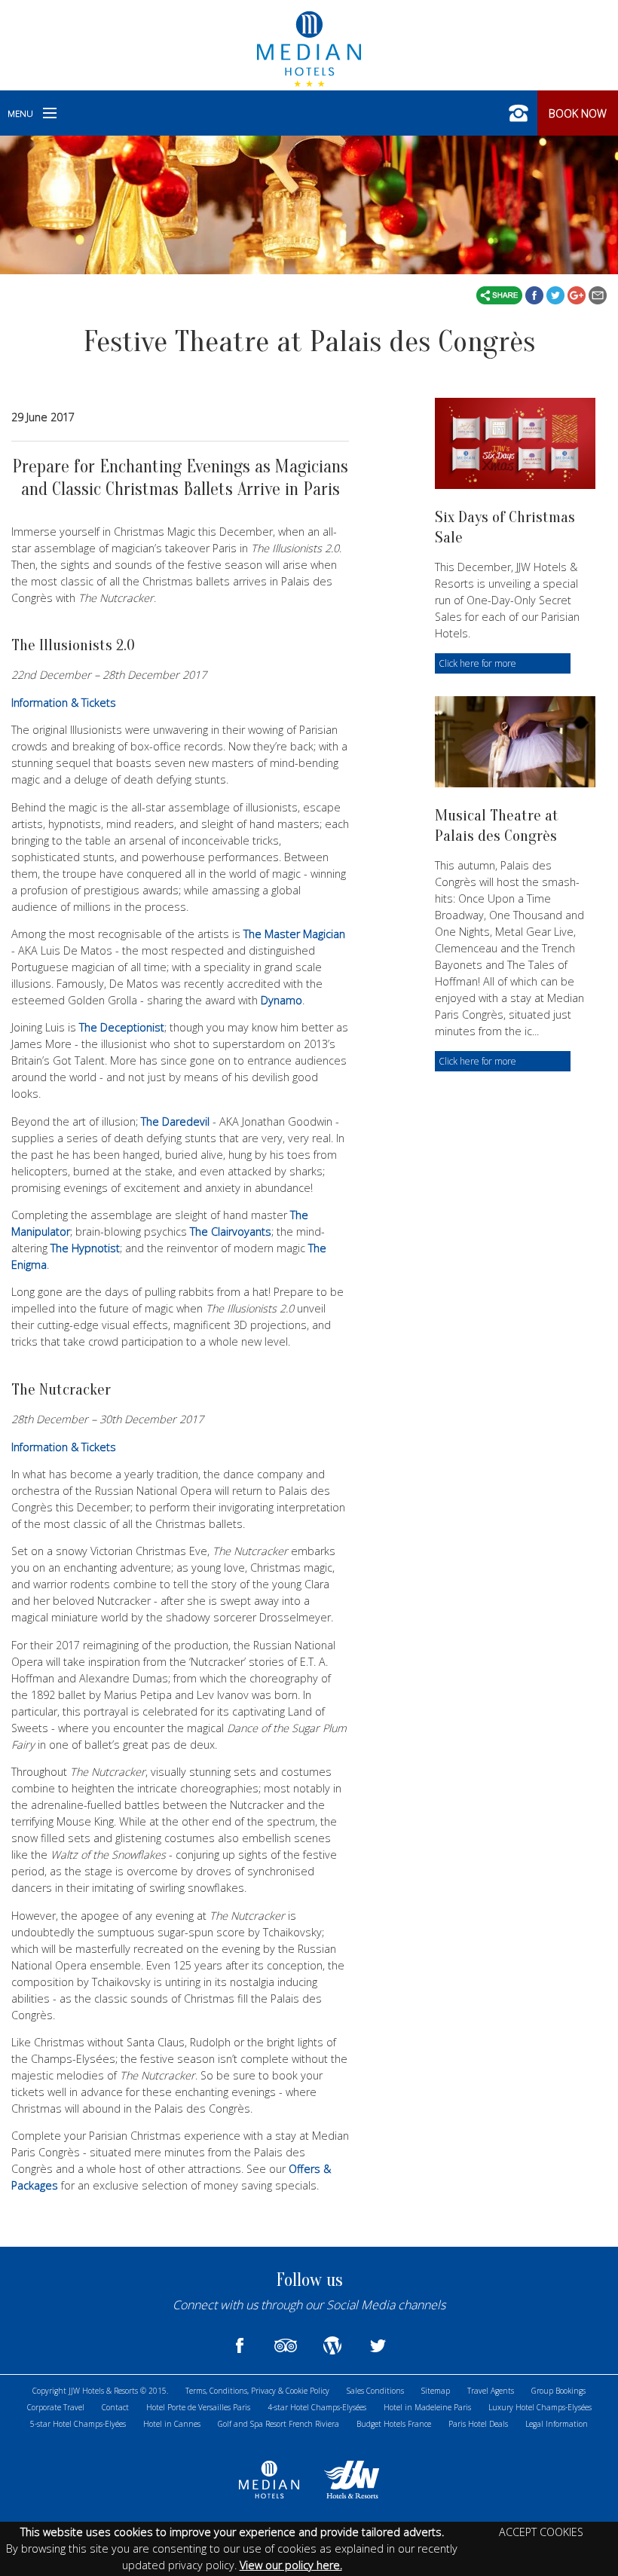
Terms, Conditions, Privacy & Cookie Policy (257, 2391)
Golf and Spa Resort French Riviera (278, 2424)
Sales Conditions (375, 2391)
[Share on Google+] (578, 294)
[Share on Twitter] (557, 294)
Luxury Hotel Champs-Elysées (540, 2407)
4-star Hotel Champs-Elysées (317, 2407)
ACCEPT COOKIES (541, 2532)
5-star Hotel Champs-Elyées (78, 2424)
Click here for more (477, 663)
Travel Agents (491, 2391)
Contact (115, 2407)
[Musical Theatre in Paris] (515, 742)
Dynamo (281, 1000)
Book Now (578, 113)
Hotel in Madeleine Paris (427, 2407)
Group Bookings (558, 2391)
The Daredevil (175, 1121)
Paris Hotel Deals (478, 2424)
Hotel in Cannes (172, 2424)
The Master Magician (294, 934)
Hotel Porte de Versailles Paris (198, 2407)
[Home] (309, 47)
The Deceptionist (122, 1027)
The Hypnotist (85, 1248)
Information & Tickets (64, 703)
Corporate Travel (56, 2407)
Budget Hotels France (394, 2424)
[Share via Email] (598, 294)
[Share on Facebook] (536, 294)
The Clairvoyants (231, 1231)
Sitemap (436, 2391)
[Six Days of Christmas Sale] (515, 443)
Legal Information (557, 2424)
